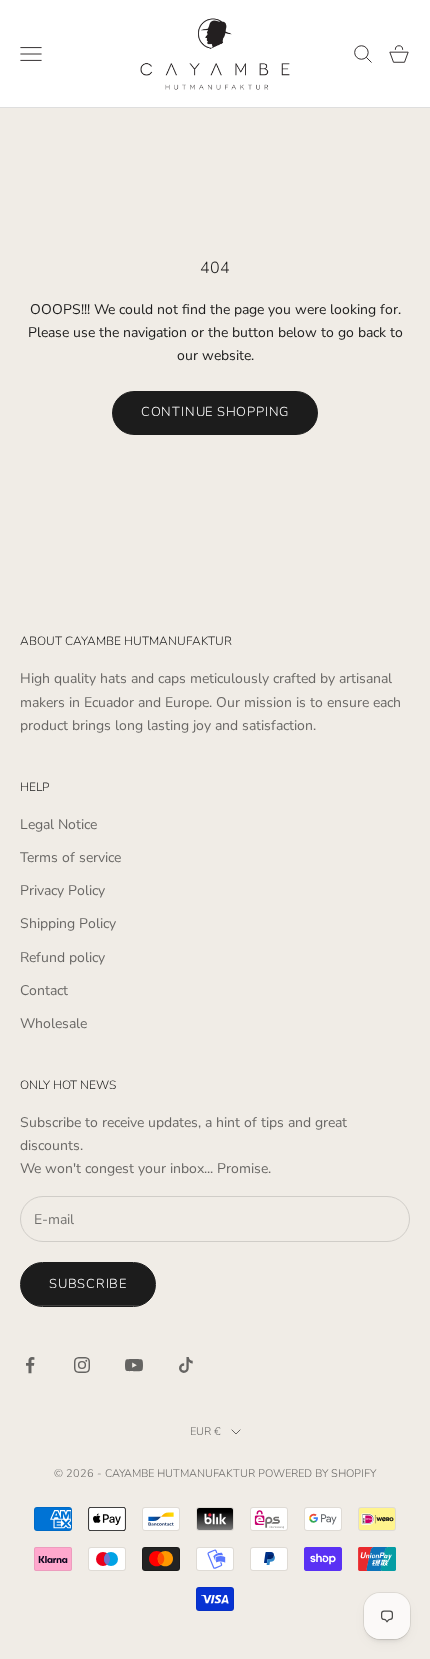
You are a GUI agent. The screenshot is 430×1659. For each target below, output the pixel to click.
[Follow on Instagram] (82, 1365)
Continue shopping (215, 412)
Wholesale (53, 1023)
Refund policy (62, 957)
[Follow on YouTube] (134, 1365)
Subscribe (88, 1284)
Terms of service (70, 857)
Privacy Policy (62, 890)
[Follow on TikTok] (186, 1365)
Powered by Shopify (317, 1473)
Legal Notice (58, 824)
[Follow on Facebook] (30, 1365)
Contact (44, 990)
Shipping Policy (68, 923)
